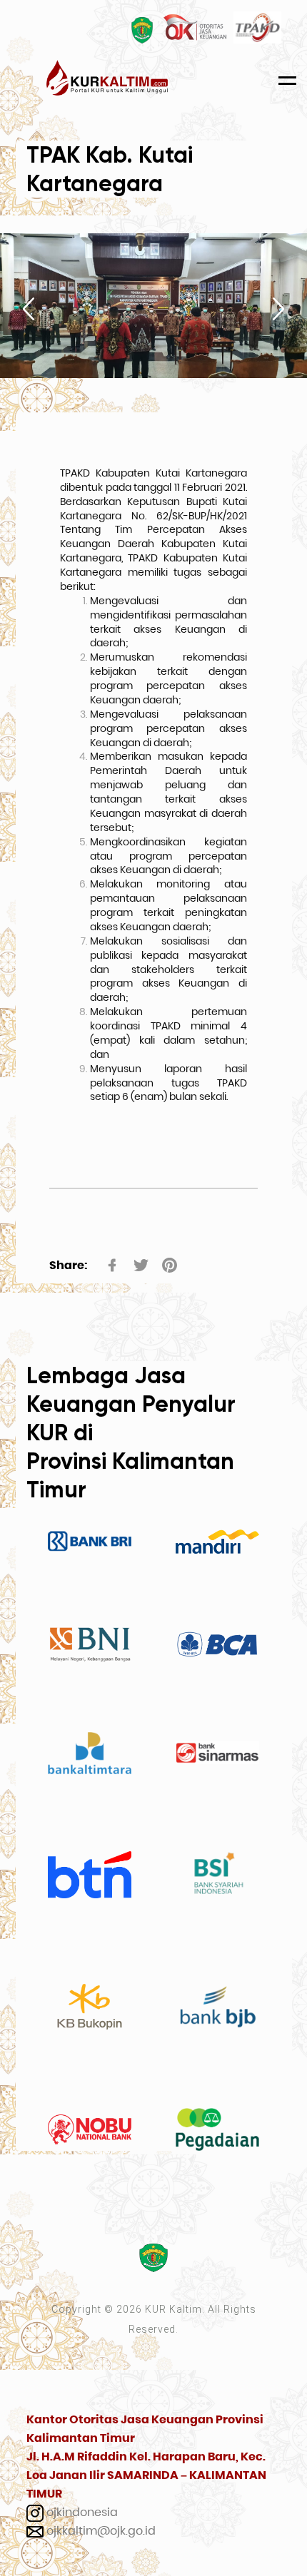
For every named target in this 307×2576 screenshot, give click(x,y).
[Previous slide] (29, 309)
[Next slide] (278, 309)
